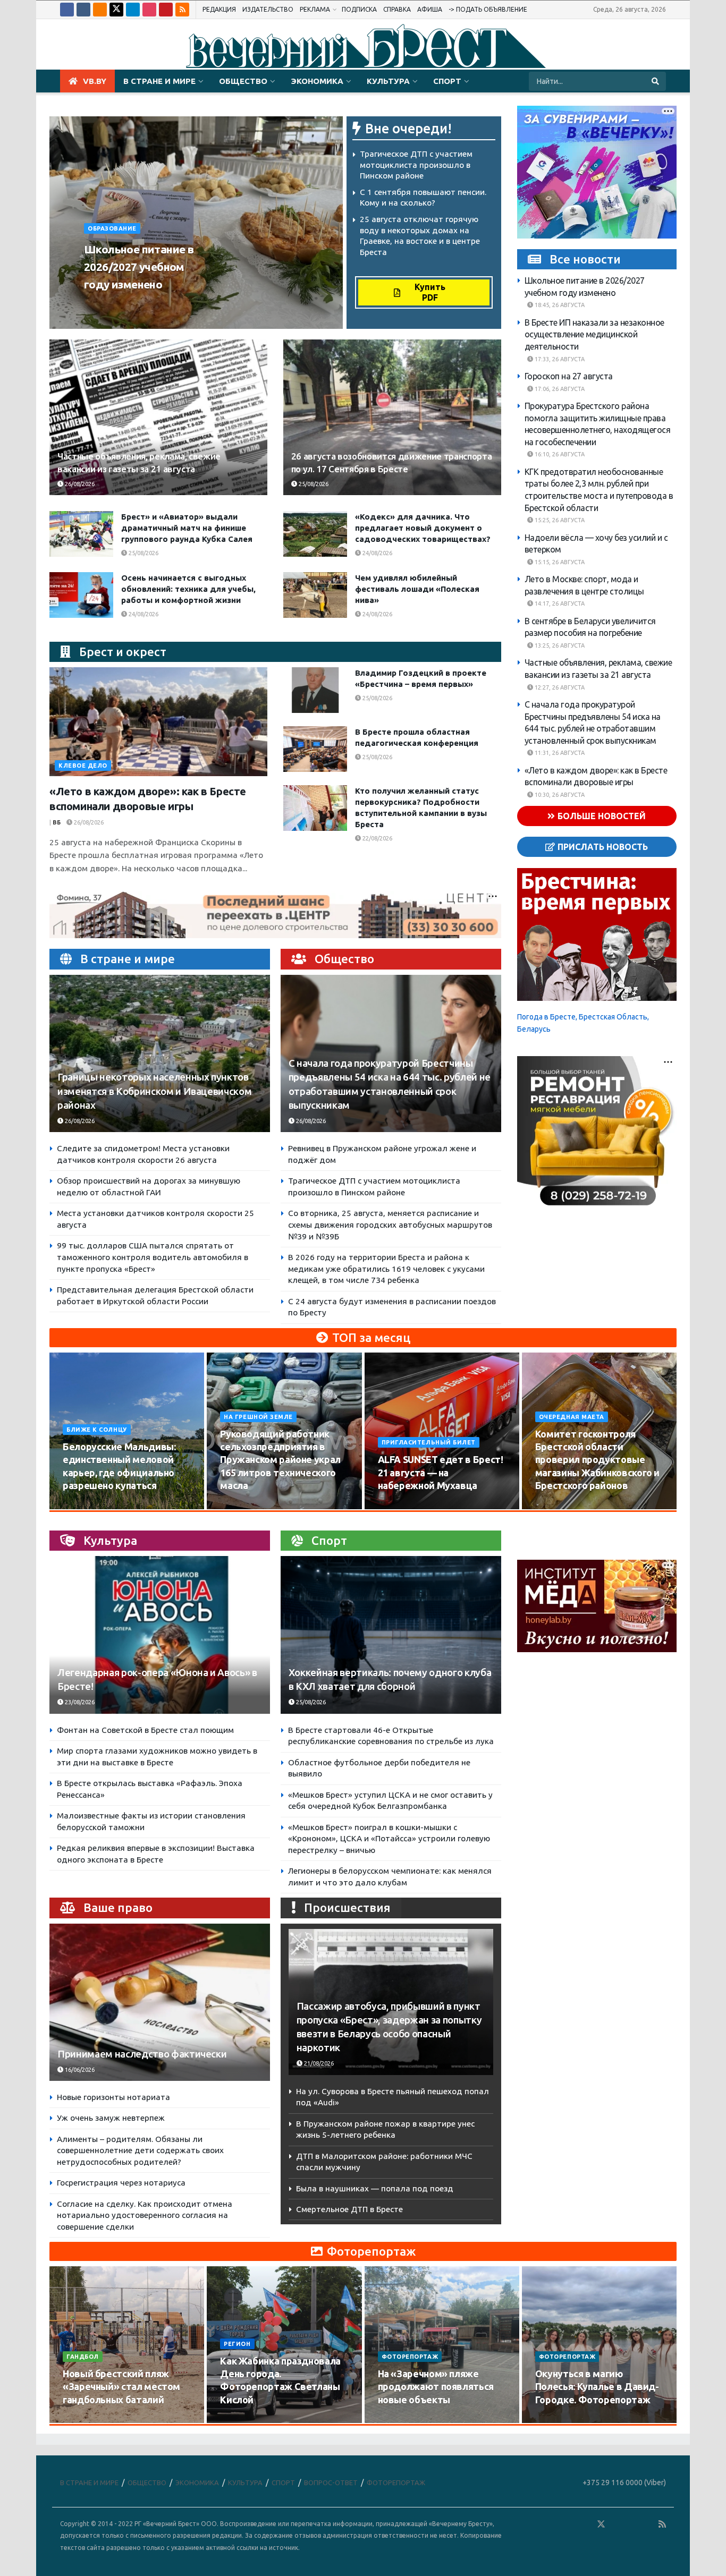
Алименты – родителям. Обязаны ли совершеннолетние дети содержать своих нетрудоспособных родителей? (140, 2150)
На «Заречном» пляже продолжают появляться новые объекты (436, 2387)
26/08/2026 (183, 304)
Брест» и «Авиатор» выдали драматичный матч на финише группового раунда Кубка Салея (187, 528)
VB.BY (95, 81)
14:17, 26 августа (559, 604)
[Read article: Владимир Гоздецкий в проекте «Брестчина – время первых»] (315, 690)
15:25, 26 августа (559, 521)
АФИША (430, 9)
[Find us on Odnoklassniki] (100, 10)
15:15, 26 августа (559, 562)
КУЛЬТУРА (388, 81)
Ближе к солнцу (97, 1430)
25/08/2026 (313, 484)
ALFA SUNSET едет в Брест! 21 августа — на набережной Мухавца (441, 1472)
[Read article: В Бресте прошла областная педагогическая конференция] (315, 749)
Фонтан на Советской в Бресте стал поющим (145, 1730)
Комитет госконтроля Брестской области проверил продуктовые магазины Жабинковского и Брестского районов (597, 1460)
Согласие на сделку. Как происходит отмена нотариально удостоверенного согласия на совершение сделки (145, 2215)
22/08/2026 (377, 838)
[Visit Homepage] (363, 45)
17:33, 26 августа (559, 359)
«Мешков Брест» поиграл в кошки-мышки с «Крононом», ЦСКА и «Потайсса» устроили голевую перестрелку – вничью (389, 1839)
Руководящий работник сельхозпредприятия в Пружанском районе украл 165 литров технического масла (280, 1460)
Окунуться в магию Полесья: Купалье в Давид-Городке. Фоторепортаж (597, 2387)
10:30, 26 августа (559, 795)
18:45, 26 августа (559, 305)
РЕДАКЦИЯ (219, 9)
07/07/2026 (557, 2420)
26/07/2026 (84, 2420)
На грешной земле (258, 1417)
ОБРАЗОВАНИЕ (112, 228)
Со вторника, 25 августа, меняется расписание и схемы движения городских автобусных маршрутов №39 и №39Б (390, 1225)
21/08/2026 (318, 2063)
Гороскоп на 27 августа (569, 377)
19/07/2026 (242, 2420)
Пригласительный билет (429, 1442)
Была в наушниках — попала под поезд (375, 2188)
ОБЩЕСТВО (243, 81)
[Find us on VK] (83, 10)
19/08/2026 (557, 1506)
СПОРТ (447, 81)
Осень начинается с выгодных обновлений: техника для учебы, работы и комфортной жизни (188, 589)
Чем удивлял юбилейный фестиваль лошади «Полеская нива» (417, 589)
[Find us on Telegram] (133, 10)
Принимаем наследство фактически (142, 2054)
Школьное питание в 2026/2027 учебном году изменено (139, 267)
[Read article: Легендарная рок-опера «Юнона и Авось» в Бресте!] (160, 1635)
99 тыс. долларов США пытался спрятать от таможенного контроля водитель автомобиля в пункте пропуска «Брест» (153, 1257)
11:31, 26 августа (559, 753)
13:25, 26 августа (559, 645)
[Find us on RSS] (182, 10)
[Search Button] (656, 81)
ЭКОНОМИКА (317, 81)
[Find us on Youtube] (166, 10)
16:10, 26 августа (559, 455)
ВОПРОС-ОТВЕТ (331, 2483)
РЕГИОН (237, 2344)
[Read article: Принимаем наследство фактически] (160, 2003)
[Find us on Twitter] (116, 10)
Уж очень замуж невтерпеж (111, 2118)
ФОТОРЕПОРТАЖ (410, 2357)
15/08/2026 (242, 1506)
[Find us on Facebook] (67, 10)
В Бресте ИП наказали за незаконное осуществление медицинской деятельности (594, 334)
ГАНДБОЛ (83, 2357)
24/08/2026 (377, 553)
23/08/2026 (79, 1702)
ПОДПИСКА (359, 9)
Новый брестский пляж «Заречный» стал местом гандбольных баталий (121, 2387)
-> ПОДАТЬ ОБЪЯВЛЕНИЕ (488, 9)
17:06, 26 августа (559, 389)
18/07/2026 (399, 2420)
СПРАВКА (397, 9)
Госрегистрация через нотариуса (121, 2183)
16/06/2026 (79, 2070)
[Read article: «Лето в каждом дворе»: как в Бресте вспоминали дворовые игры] (158, 722)
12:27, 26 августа (559, 687)
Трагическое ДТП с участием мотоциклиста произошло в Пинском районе (416, 165)
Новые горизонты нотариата (113, 2097)
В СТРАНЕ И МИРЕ (159, 81)
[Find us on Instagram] (149, 10)
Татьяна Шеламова (121, 304)
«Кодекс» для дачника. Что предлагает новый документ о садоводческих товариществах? (423, 528)
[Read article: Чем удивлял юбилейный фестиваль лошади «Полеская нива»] (315, 595)
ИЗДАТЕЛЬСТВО (268, 9)
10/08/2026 (84, 1506)
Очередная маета (572, 1417)
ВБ (57, 822)
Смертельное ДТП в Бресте (349, 2209)
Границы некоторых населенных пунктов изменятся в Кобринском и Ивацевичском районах (154, 1091)
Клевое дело (83, 766)
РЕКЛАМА (315, 9)
